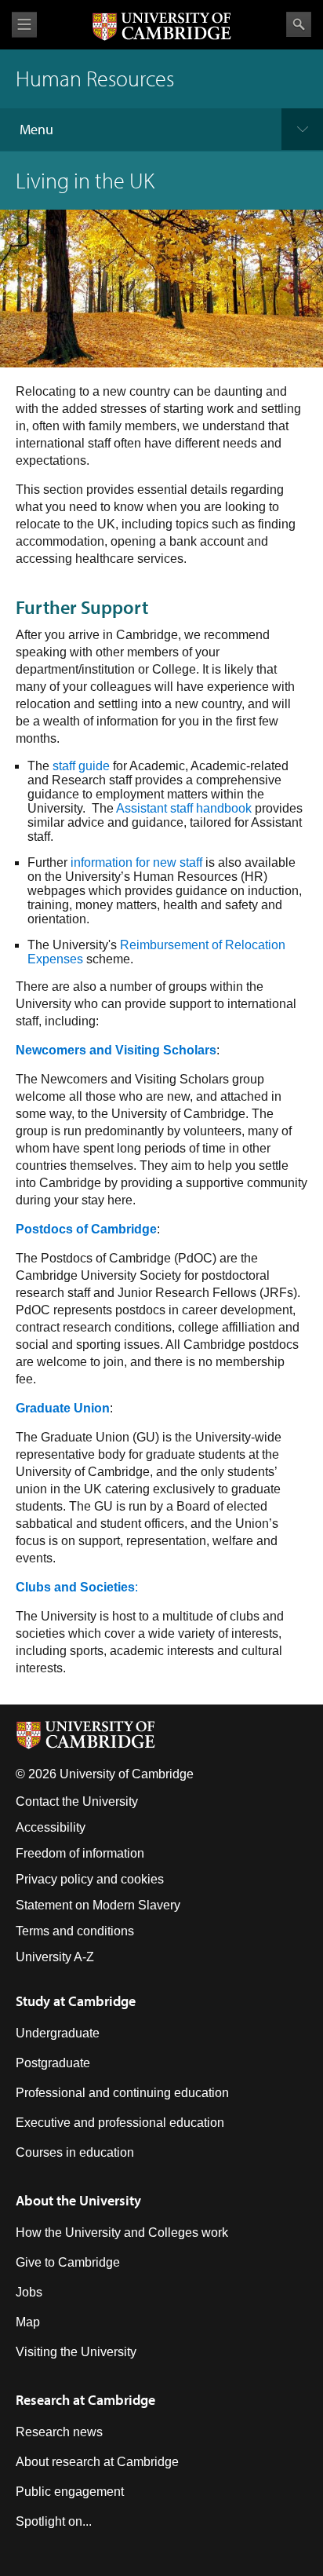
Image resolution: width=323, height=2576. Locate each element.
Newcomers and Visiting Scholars (116, 1050)
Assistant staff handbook (184, 808)
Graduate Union (63, 1408)
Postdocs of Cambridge (86, 1229)
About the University (78, 2200)
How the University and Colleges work (122, 2233)
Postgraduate (53, 2063)
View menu (24, 25)
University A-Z (55, 1957)
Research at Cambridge (85, 2400)
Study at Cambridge (76, 2001)
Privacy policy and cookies (90, 1879)
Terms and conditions (75, 1931)
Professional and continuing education (122, 2093)
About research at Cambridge (97, 2462)
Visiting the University (76, 2352)
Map (28, 2322)
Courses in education (75, 2152)
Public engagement (70, 2492)
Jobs (29, 2292)
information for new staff (136, 862)
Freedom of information (80, 1853)
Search (299, 24)
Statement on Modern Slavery (98, 1905)
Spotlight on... (54, 2521)
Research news (59, 2432)
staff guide (81, 766)
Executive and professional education (120, 2123)
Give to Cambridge (68, 2262)
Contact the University (77, 1801)
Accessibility (51, 1827)
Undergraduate (58, 2033)
